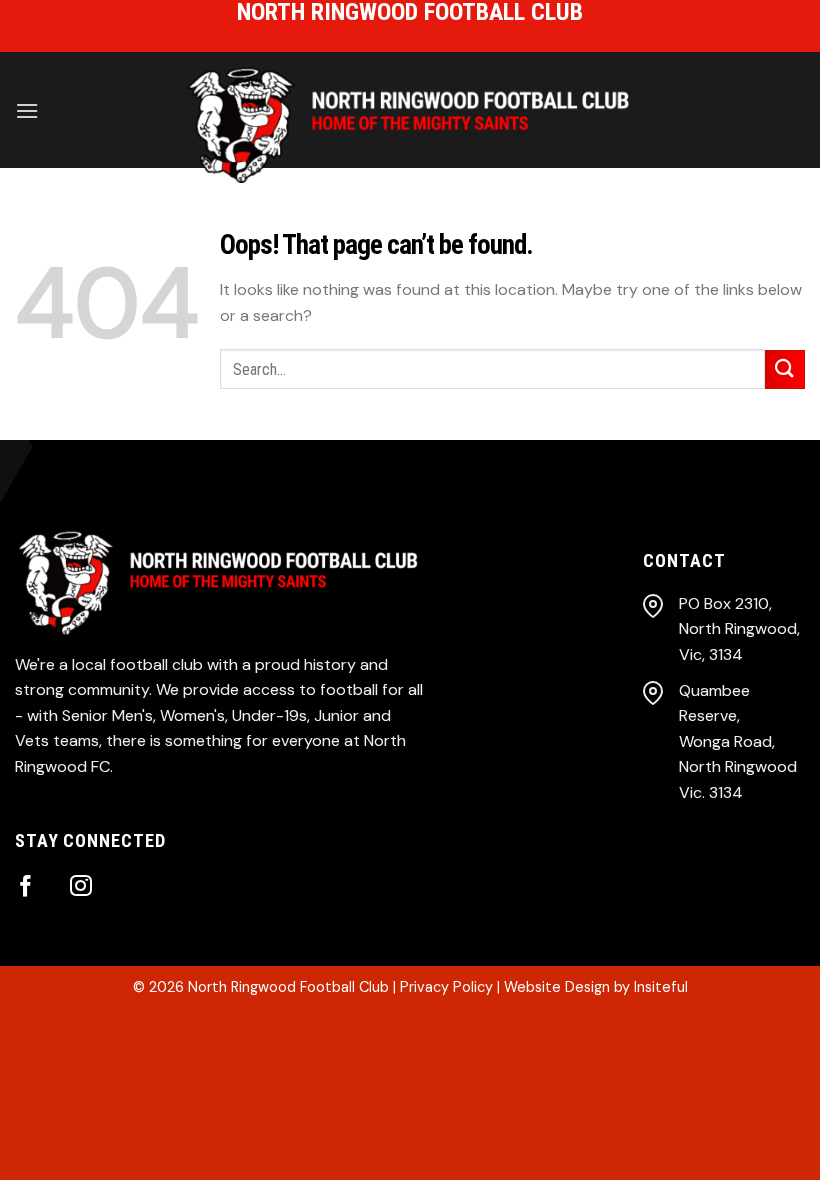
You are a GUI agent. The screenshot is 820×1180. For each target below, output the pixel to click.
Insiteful (661, 987)
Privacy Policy (446, 987)
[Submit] (785, 369)
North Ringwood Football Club (288, 987)
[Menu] (27, 110)
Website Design (557, 987)
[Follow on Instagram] (81, 887)
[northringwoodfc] (410, 125)
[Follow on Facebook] (26, 887)
